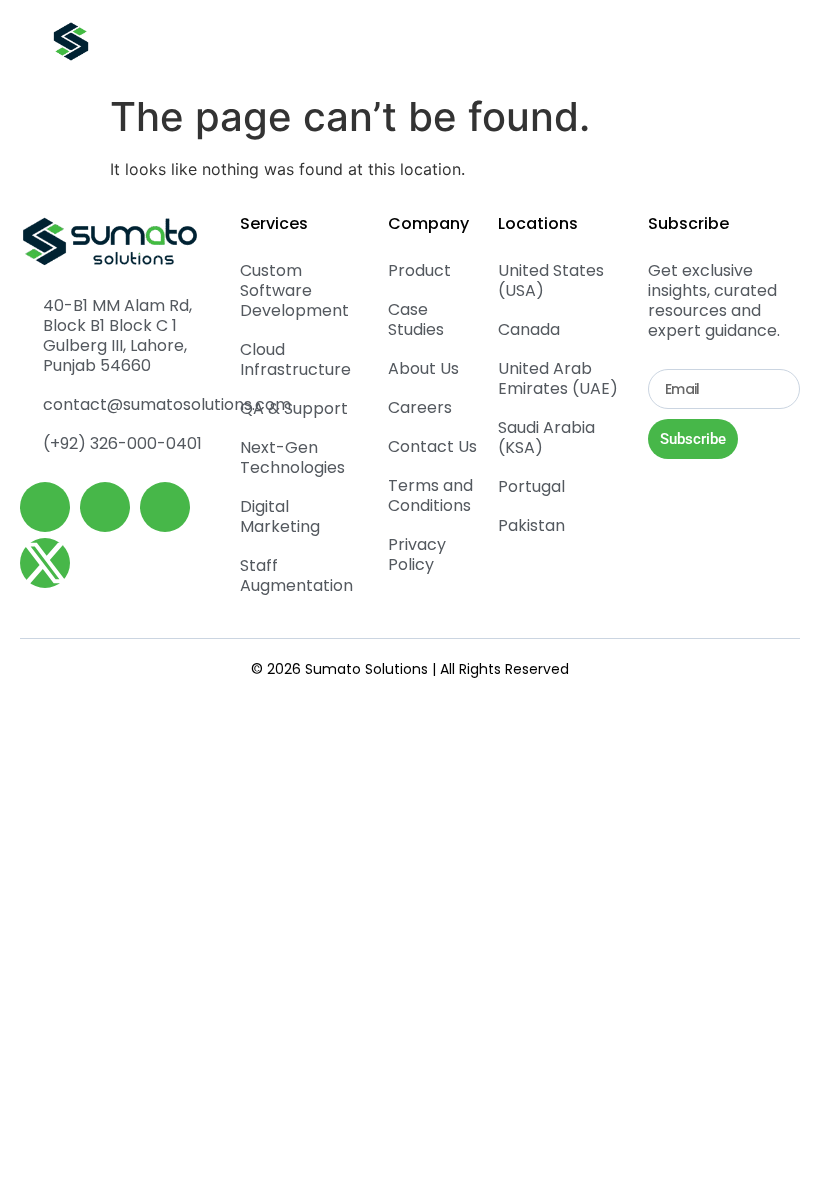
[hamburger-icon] (751, 42)
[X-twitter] (45, 563)
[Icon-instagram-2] (165, 507)
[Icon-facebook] (105, 507)
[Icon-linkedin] (45, 507)
